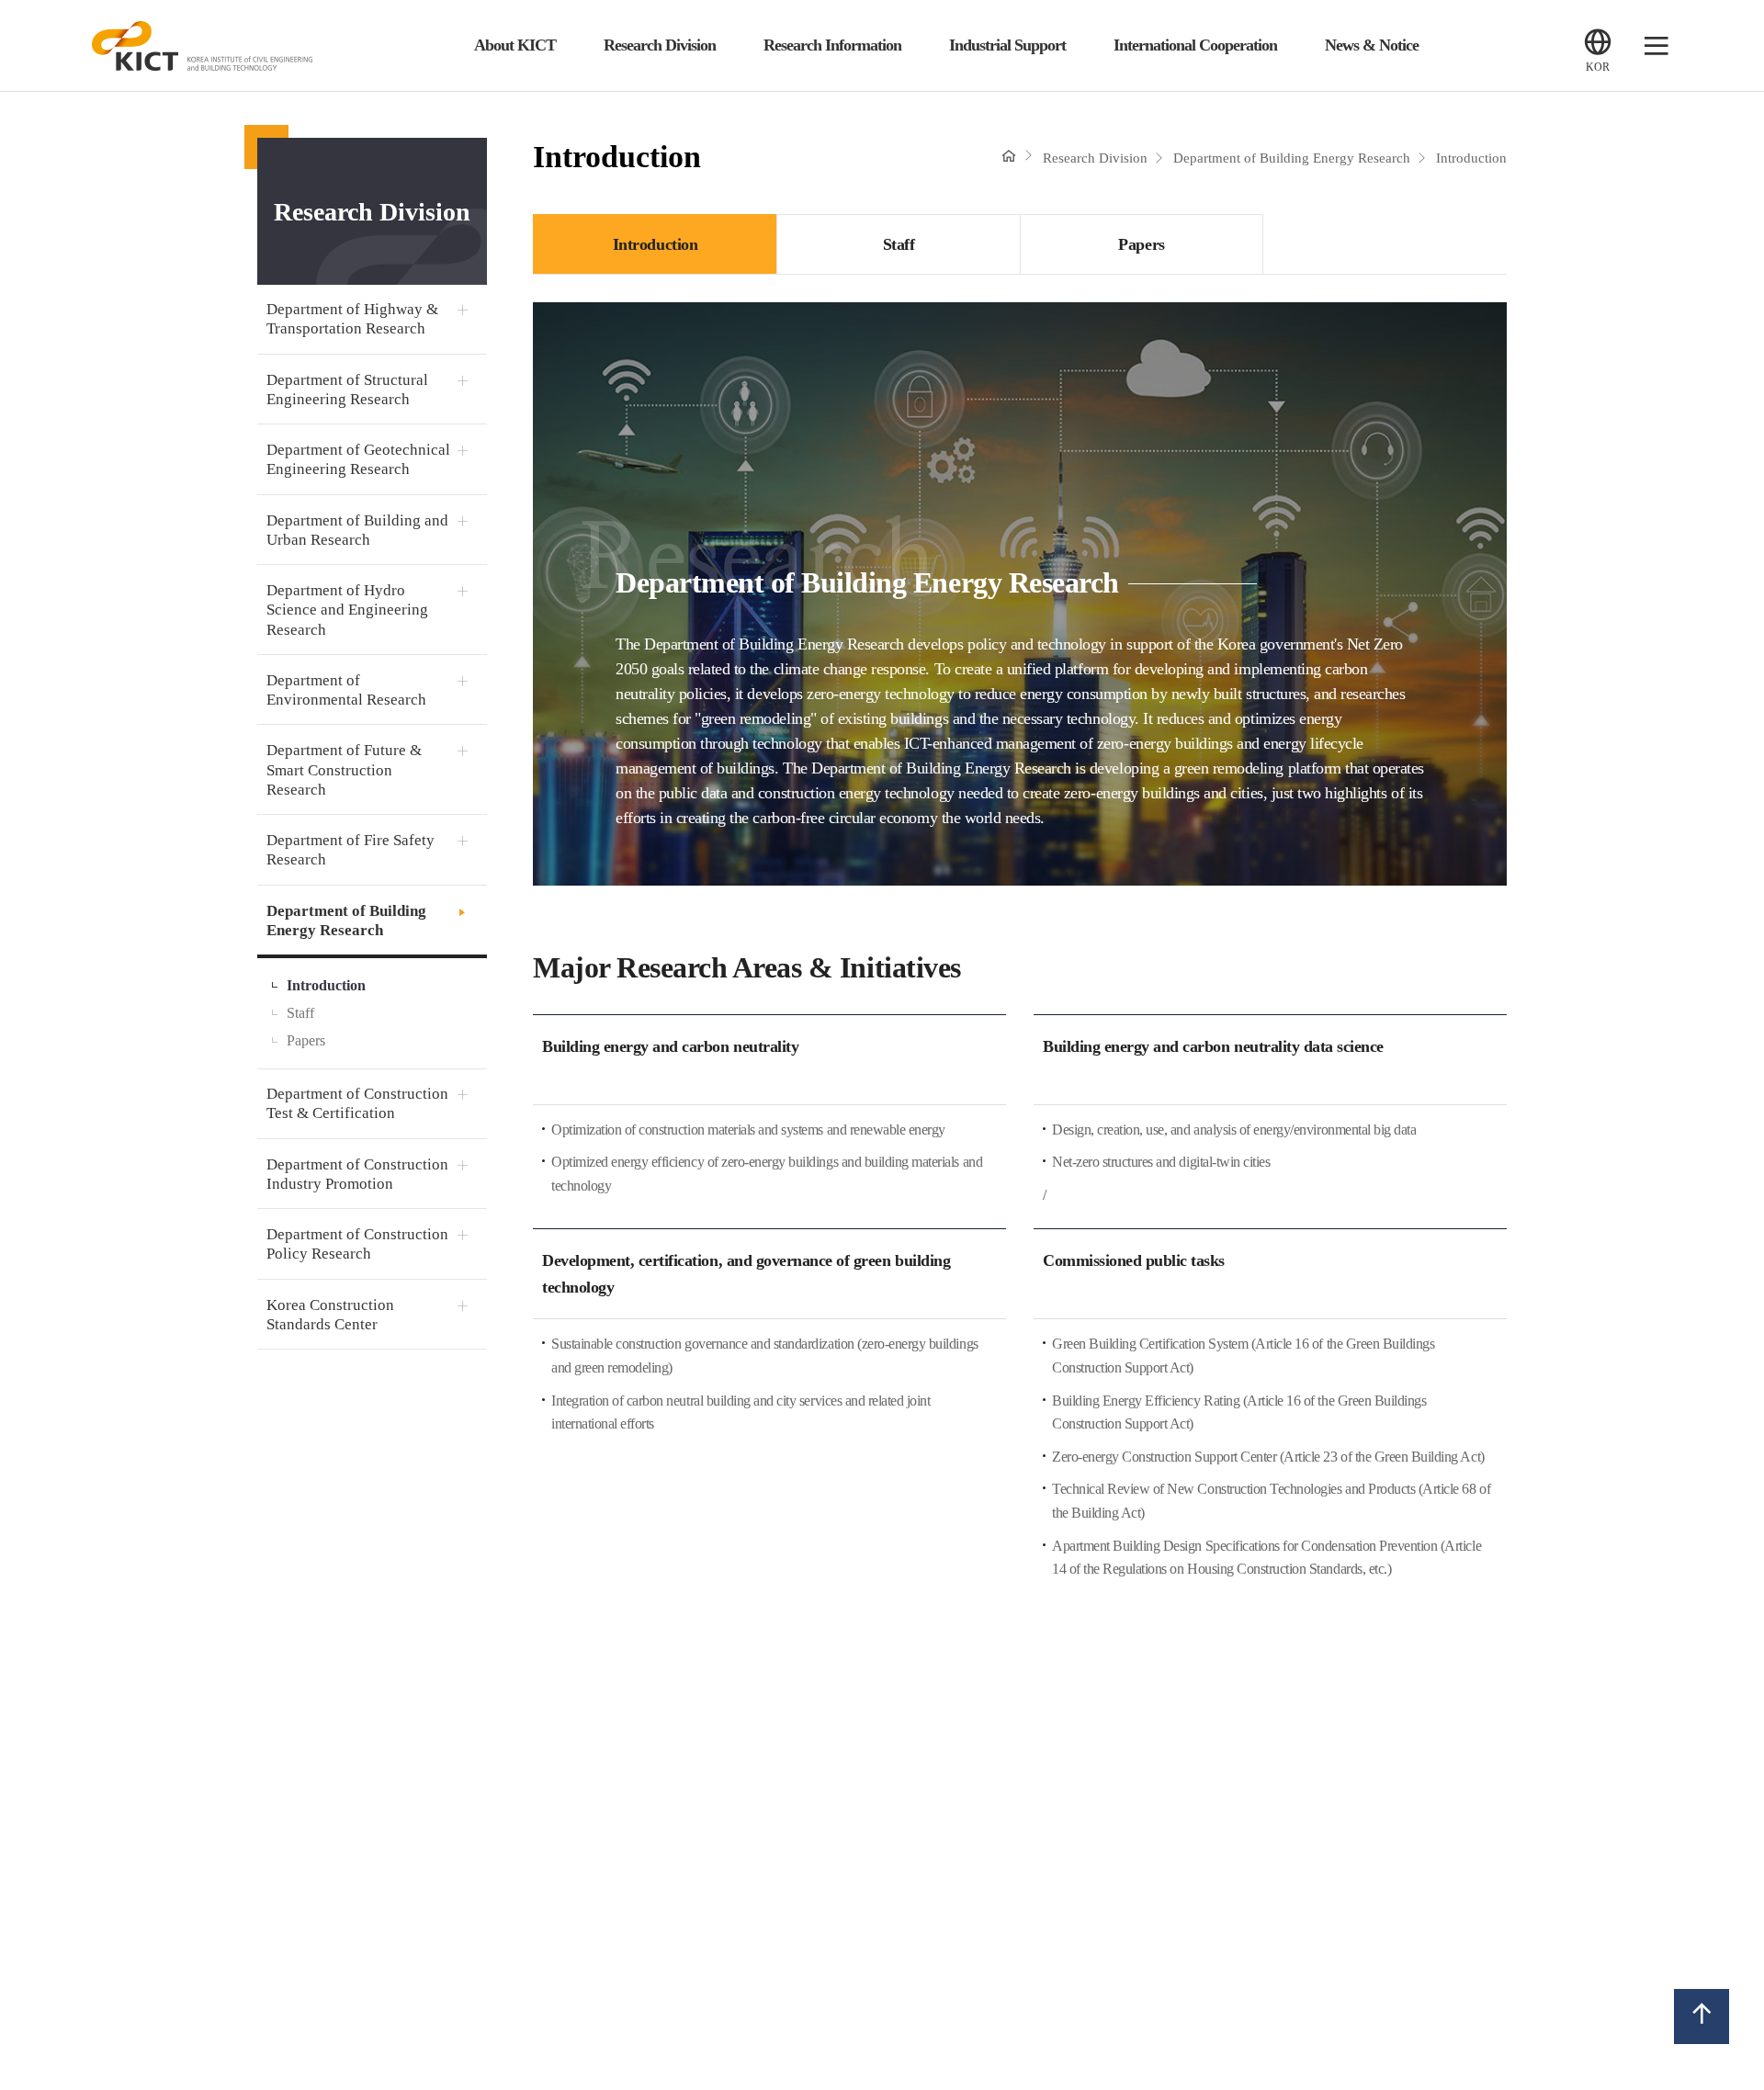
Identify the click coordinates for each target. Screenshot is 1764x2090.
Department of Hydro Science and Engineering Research (347, 610)
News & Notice (1372, 45)
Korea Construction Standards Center (330, 1315)
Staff (300, 1013)
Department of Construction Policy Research (357, 1244)
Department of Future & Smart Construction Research (344, 770)
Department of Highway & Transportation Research (352, 319)
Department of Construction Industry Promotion (357, 1174)
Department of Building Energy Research (346, 921)
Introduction (326, 985)
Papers (306, 1040)
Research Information (832, 45)
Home (1009, 155)
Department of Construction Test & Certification (357, 1103)
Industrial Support (1007, 45)
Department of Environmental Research (346, 690)
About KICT (515, 45)
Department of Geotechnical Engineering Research (358, 459)
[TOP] (1702, 2016)
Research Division (660, 45)
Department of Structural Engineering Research (347, 390)
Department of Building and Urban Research (357, 530)
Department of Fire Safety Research (351, 850)
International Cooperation (1195, 45)
